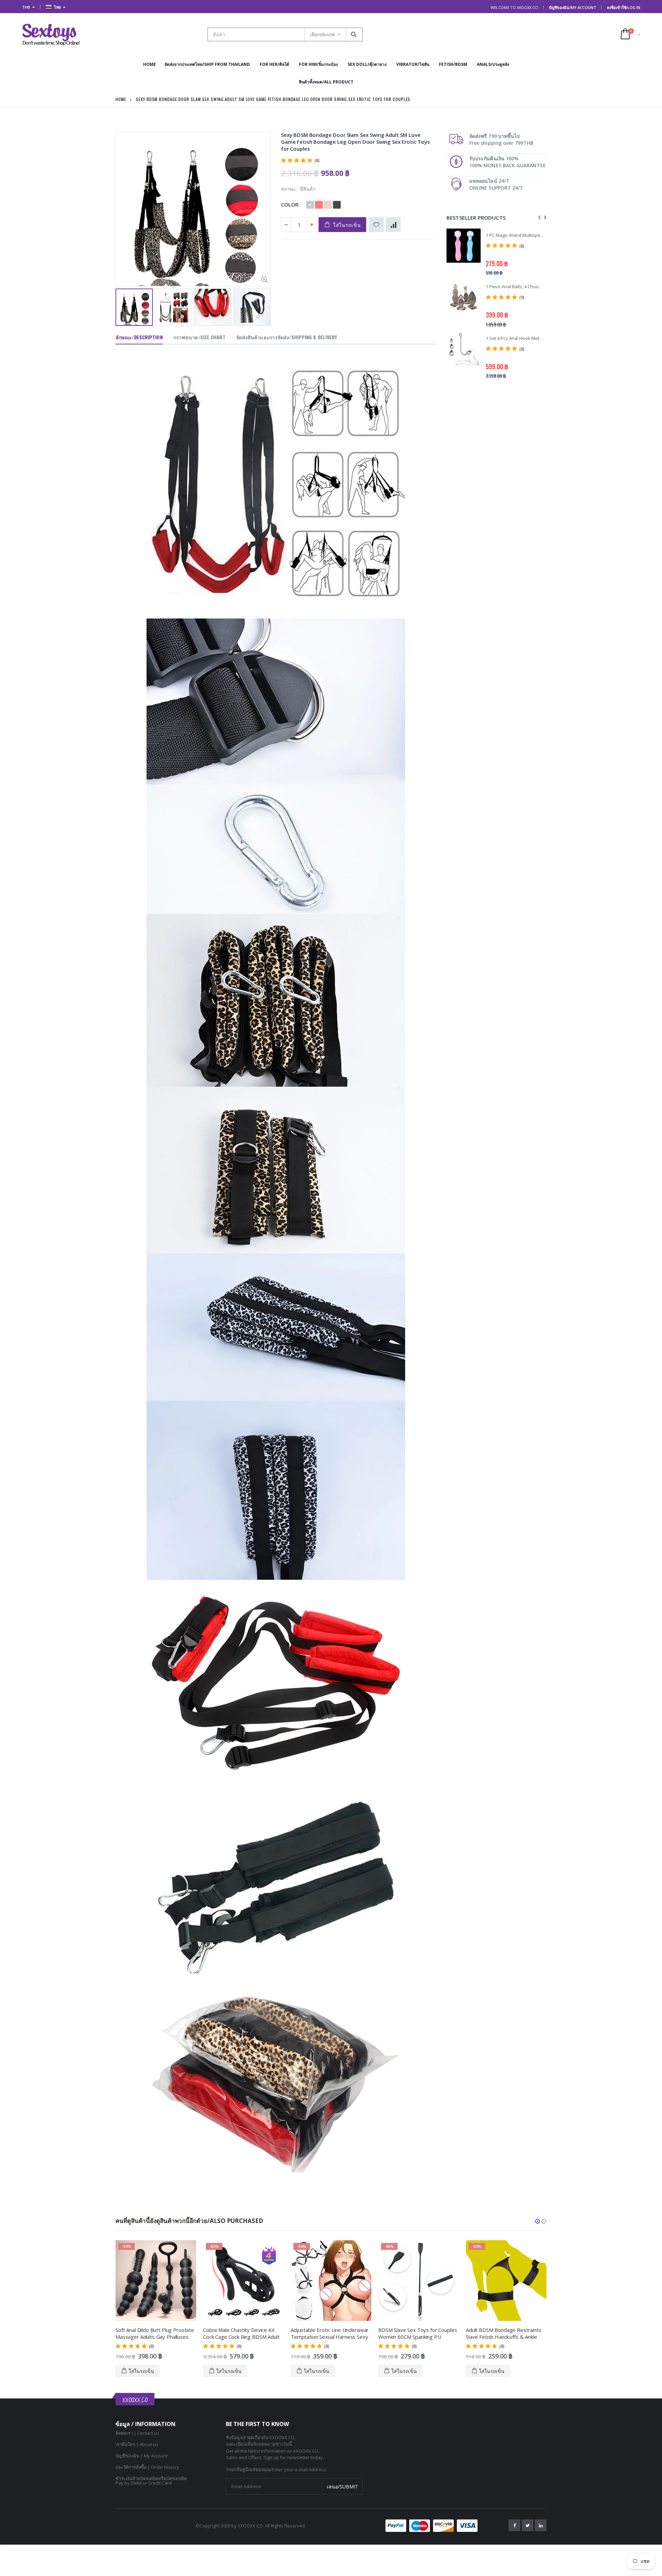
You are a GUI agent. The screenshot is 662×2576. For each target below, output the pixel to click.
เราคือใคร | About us (137, 2444)
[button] (538, 2221)
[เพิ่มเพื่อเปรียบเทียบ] (393, 225)
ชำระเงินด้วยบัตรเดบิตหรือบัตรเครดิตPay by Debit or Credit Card (151, 2481)
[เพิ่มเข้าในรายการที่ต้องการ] (376, 225)
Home (121, 99)
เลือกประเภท (322, 34)
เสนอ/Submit (343, 2487)
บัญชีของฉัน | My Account (142, 2456)
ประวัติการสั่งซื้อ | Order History (147, 2467)
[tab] (139, 338)
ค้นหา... (354, 34)
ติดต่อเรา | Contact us (137, 2433)
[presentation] (123, 306)
